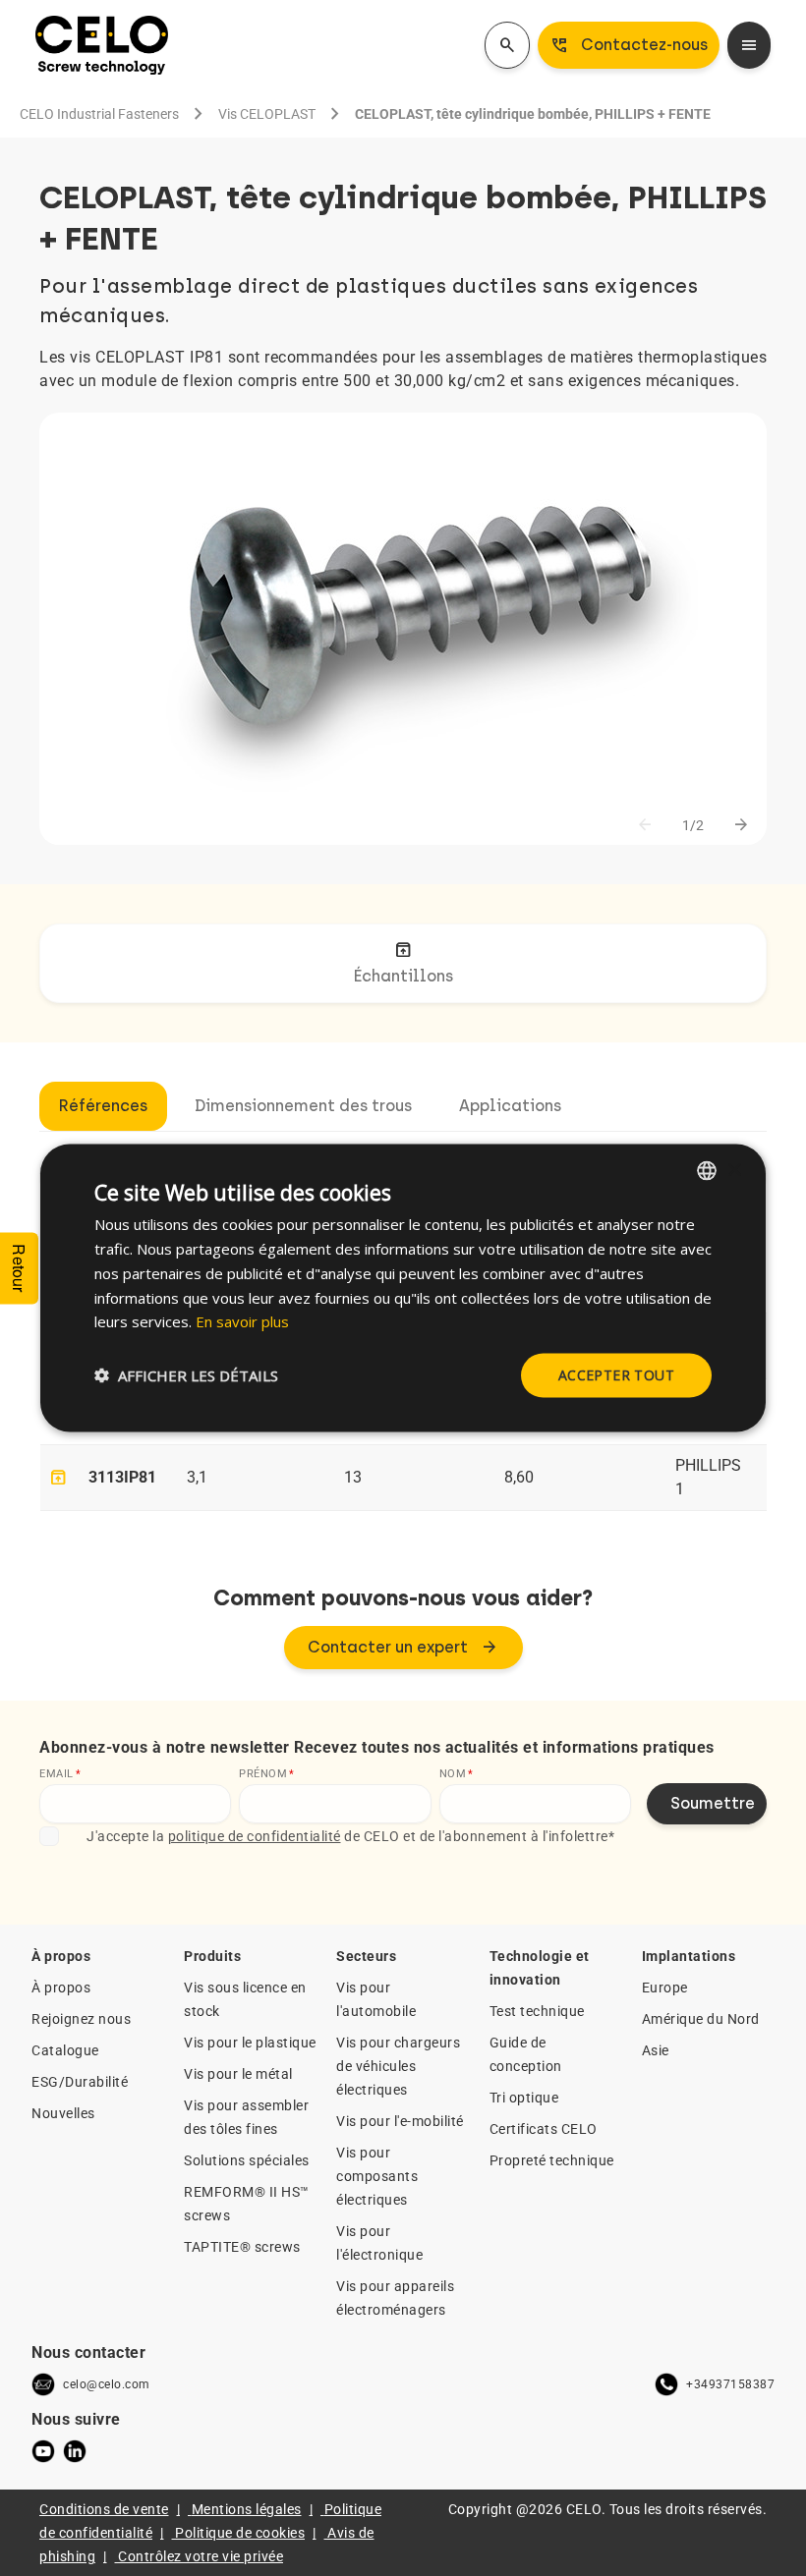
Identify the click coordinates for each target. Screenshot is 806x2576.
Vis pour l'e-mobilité (400, 2121)
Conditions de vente (104, 2509)
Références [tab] (103, 1106)
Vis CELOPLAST (267, 114)
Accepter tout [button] (616, 1375)
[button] (186, 1375)
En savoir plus (242, 1321)
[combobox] (707, 1171)
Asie (656, 2050)
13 (353, 1477)
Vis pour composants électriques (377, 2176)
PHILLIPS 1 (708, 1477)
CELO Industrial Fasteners (99, 114)
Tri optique (524, 2098)
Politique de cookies (240, 2533)
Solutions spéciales (247, 2160)
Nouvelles (63, 2113)
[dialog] (403, 1288)
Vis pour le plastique (250, 2043)
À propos (61, 1988)
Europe (665, 1988)
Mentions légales (247, 2509)
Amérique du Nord (701, 2019)
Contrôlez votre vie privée (201, 2556)
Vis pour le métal (238, 2074)
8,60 (519, 1477)
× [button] (734, 1170)
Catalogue (65, 2050)
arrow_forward (741, 825)
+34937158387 (730, 2384)
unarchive (58, 1478)
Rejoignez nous (81, 2019)
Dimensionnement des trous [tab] (303, 1106)
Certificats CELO (544, 2129)
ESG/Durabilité (80, 2082)
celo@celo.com (107, 2384)
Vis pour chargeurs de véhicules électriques (398, 2066)
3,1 (197, 1477)
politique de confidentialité (255, 1836)
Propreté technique (552, 2160)
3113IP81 (122, 1477)
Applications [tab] (510, 1106)
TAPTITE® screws (242, 2247)
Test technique (537, 2011)
